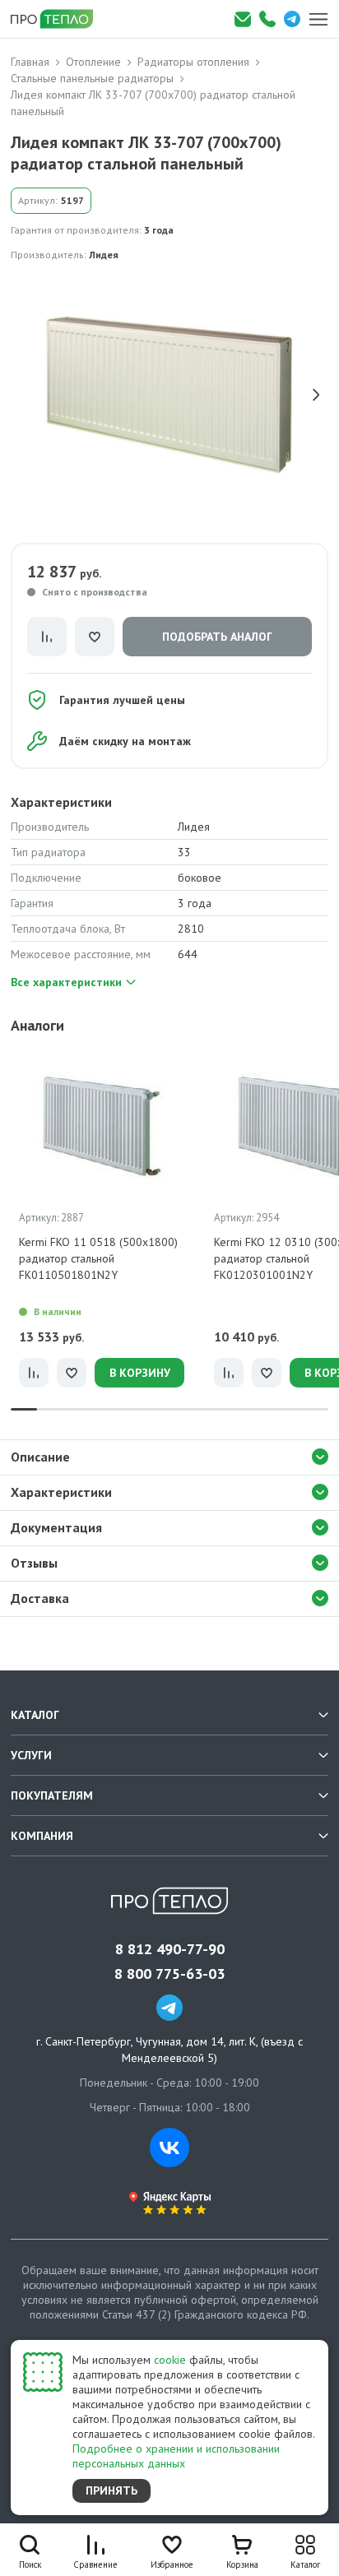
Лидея (104, 255)
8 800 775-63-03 (169, 1974)
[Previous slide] (23, 395)
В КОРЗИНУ (140, 1373)
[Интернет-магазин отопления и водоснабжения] (58, 19)
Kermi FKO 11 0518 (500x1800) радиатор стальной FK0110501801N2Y (98, 1258)
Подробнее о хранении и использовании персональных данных (176, 2456)
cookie (170, 2360)
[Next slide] (316, 395)
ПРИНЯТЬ (111, 2490)
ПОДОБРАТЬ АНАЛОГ (217, 637)
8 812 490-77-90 (170, 1949)
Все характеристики (66, 982)
